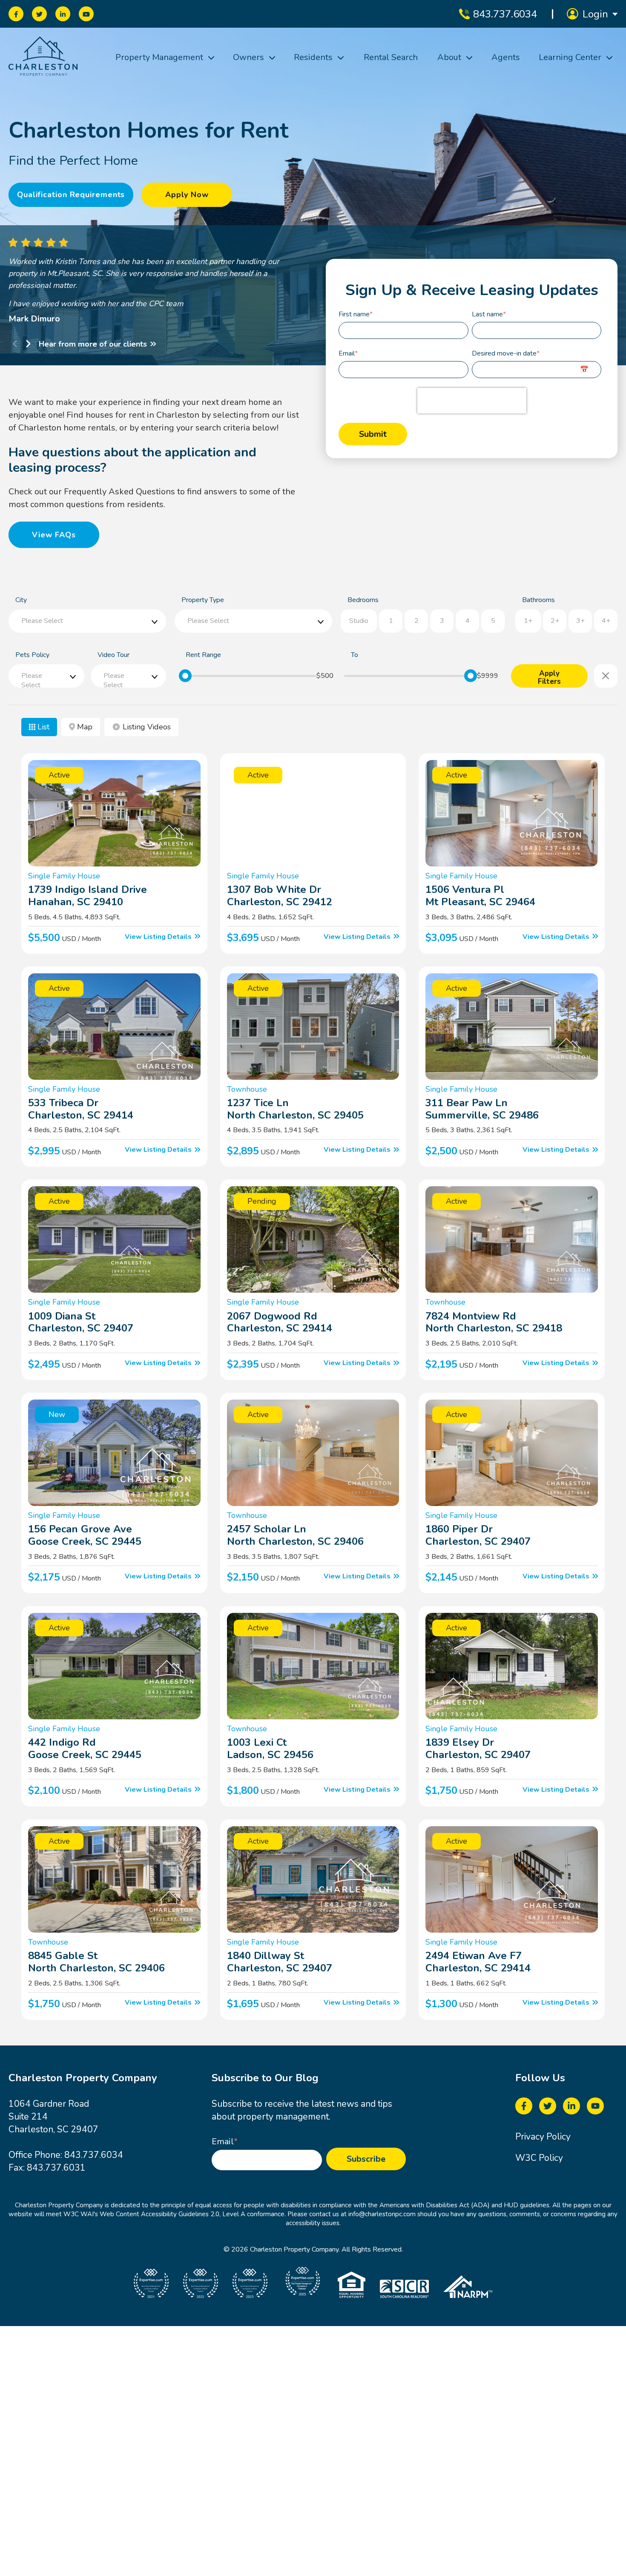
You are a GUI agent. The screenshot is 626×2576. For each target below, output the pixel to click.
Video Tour (113, 655)
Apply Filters (549, 678)
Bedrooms (363, 600)
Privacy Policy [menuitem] (543, 2137)
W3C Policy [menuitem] (539, 2158)
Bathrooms (538, 600)
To (355, 655)
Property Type (203, 600)
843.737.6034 (94, 2155)
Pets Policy (32, 655)
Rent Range (203, 655)
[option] (170, 281)
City (21, 600)
